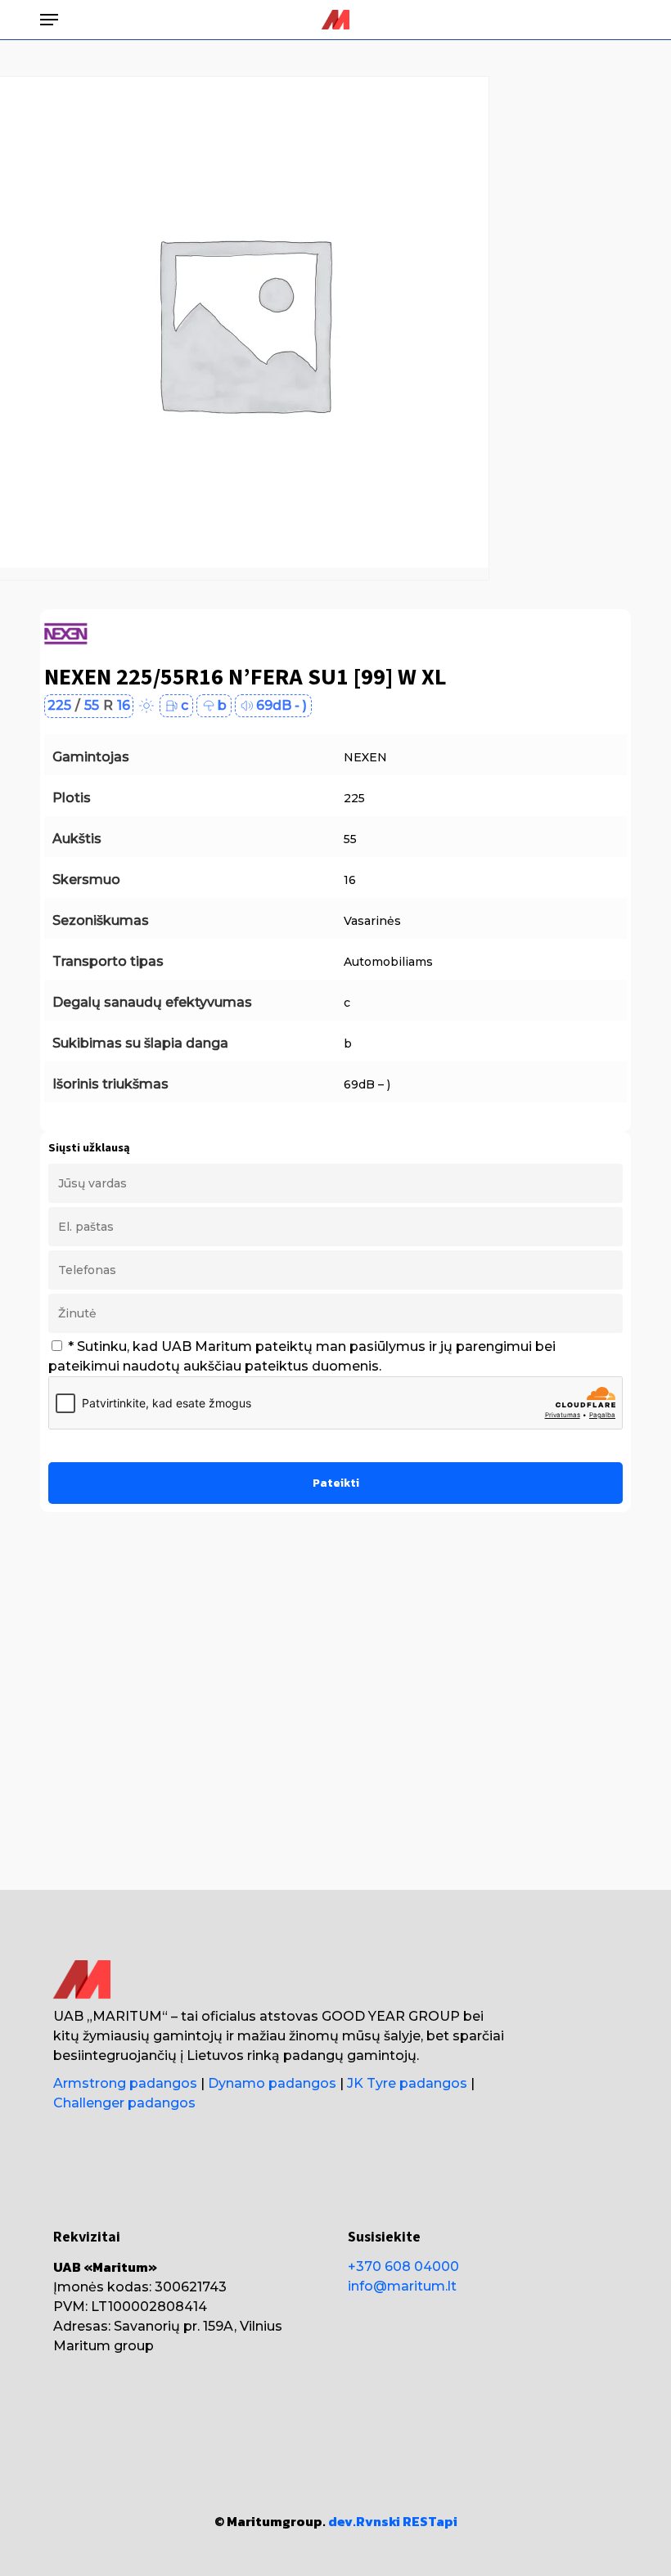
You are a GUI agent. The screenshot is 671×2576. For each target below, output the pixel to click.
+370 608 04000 (403, 2266)
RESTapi (430, 2521)
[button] (49, 20)
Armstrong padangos (125, 2083)
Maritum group (104, 2346)
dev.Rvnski (364, 2521)
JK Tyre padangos (407, 2083)
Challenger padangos (124, 2103)
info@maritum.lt (402, 2286)
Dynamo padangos (272, 2083)
